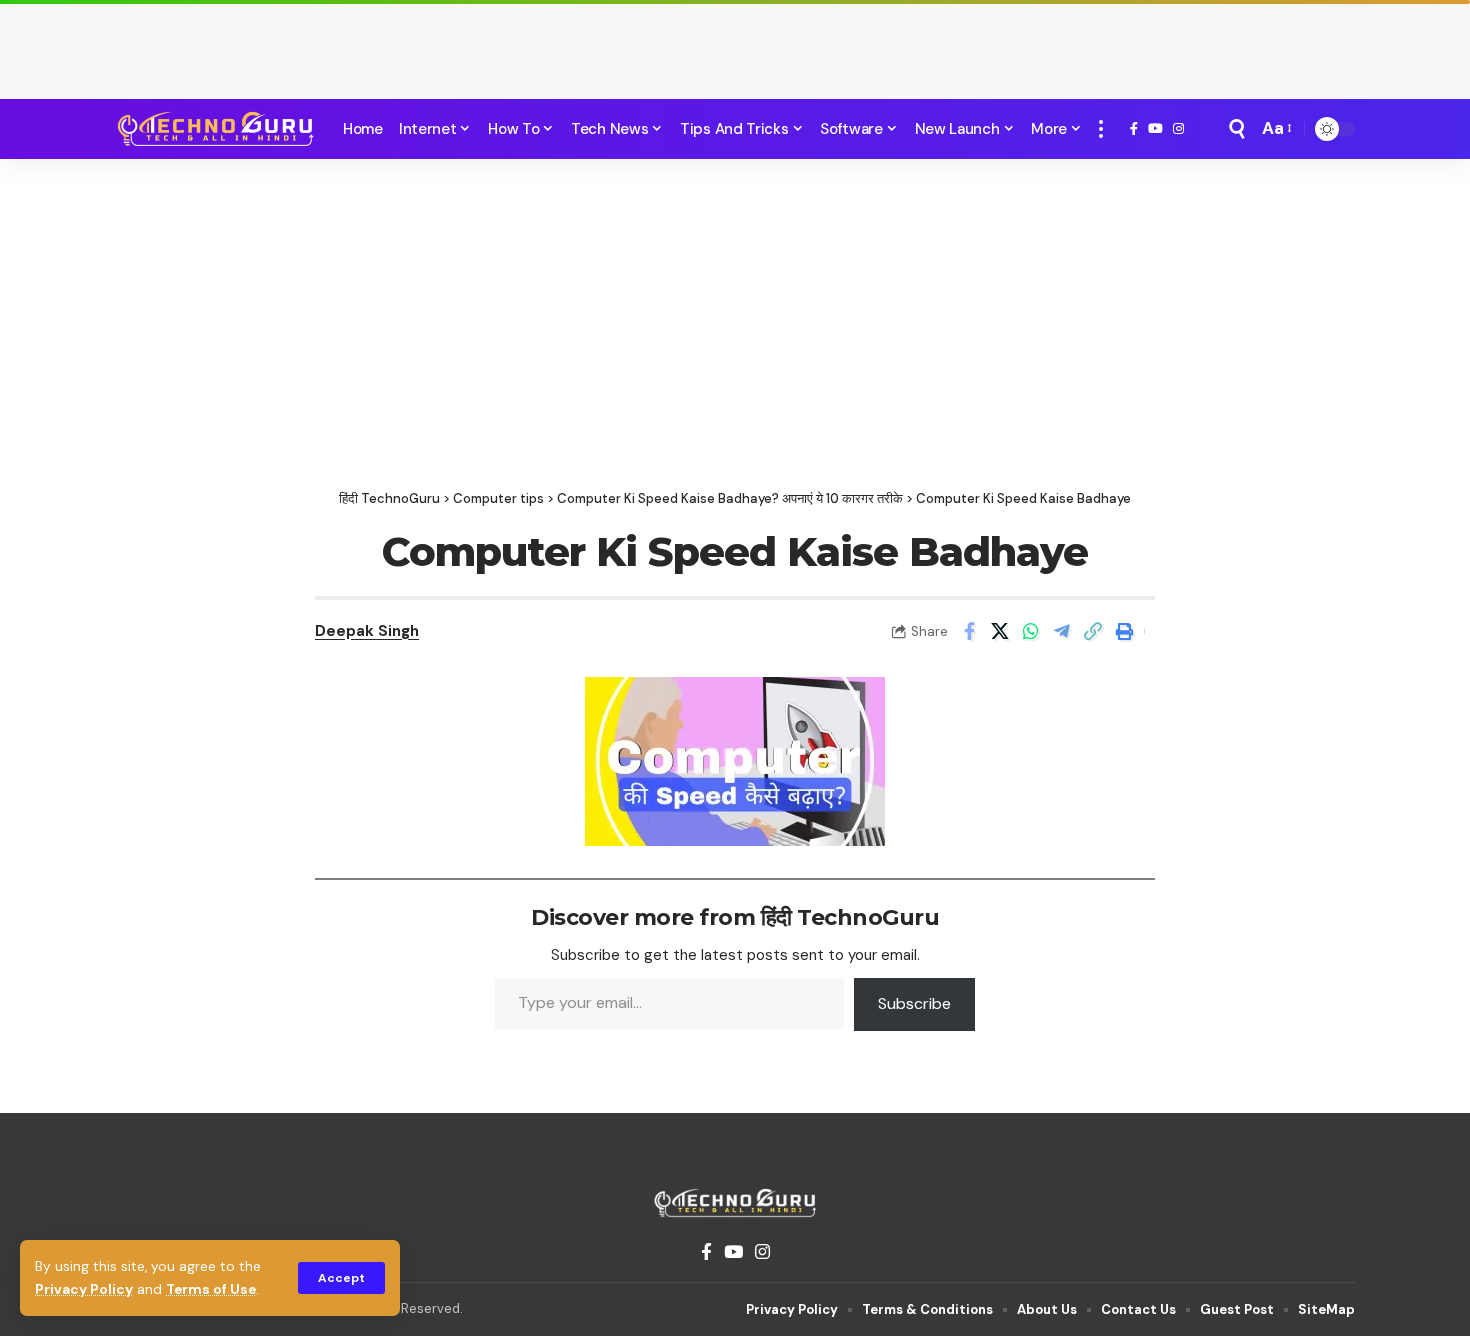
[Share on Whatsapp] (1031, 631)
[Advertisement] (735, 45)
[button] (341, 1278)
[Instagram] (1178, 129)
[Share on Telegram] (1062, 631)
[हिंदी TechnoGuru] (215, 129)
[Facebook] (1134, 129)
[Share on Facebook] (969, 631)
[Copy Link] (1093, 631)
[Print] (1124, 631)
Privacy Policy (84, 1289)
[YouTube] (1155, 129)
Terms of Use (211, 1289)
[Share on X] (1000, 631)
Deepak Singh (367, 631)
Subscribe (914, 1003)
